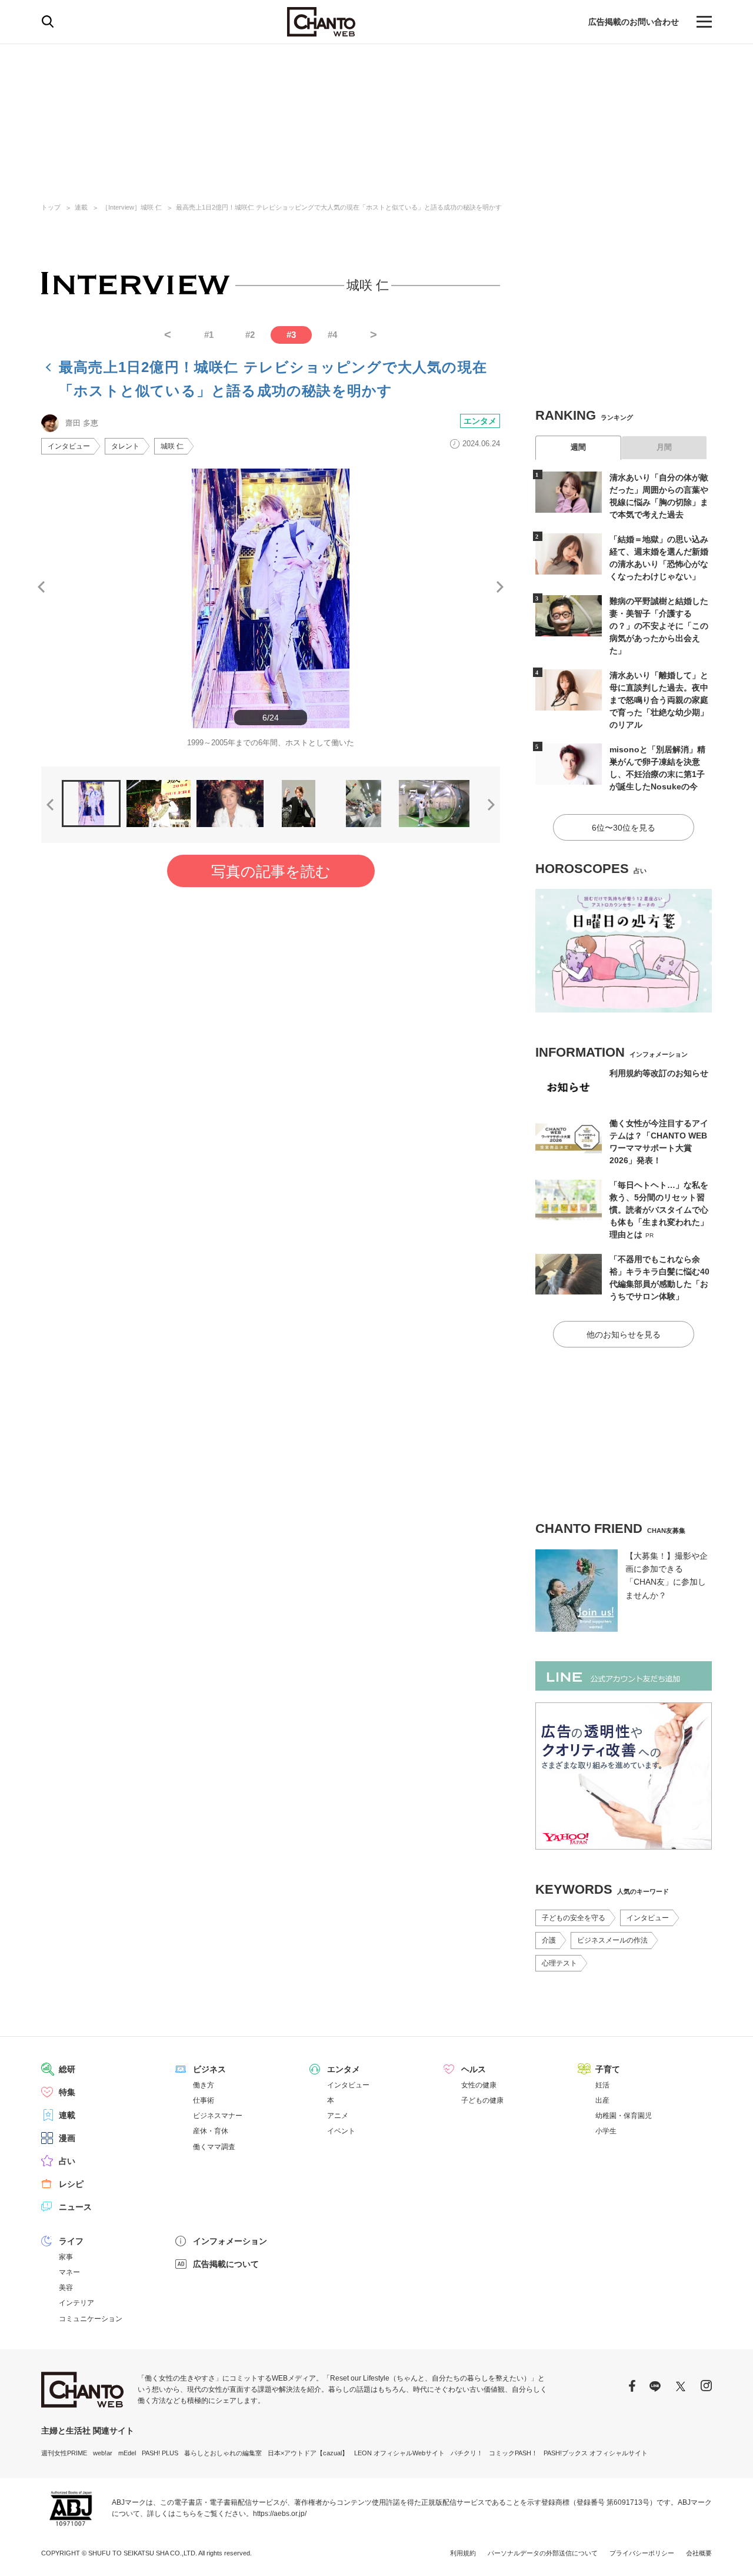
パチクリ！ (467, 2453)
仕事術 (204, 2100)
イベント (341, 2131)
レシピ (71, 2184)
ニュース (75, 2207)
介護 (549, 1940)
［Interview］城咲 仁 (132, 207)
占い (67, 2161)
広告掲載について (226, 2264)
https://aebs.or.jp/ (280, 2514)
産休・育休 (211, 2131)
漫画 (67, 2138)
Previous (41, 587)
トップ (51, 207)
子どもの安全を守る (574, 1918)
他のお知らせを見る (624, 1335)
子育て (608, 2069)
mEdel (127, 2453)
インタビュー (69, 446)
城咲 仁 (172, 446)
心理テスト (559, 1963)
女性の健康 (479, 2085)
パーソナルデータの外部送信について (543, 2553)
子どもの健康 (482, 2100)
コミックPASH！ (513, 2453)
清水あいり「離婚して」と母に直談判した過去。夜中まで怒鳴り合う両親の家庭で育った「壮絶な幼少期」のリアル (659, 700)
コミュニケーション (91, 2319)
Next (500, 587)
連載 (81, 207)
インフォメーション (230, 2241)
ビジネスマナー (218, 2116)
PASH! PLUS (160, 2453)
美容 (66, 2288)
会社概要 (699, 2553)
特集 (67, 2092)
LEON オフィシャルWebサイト (399, 2453)
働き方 (204, 2085)
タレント (125, 446)
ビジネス (209, 2069)
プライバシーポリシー (642, 2553)
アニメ (338, 2116)
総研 (67, 2069)
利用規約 (463, 2553)
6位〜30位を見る (624, 828)
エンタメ (480, 421)
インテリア (76, 2303)
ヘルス (474, 2069)
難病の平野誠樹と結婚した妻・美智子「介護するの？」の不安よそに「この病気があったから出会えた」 (659, 626)
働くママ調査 (214, 2147)
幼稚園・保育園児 (624, 2116)
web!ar (103, 2453)
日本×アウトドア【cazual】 (308, 2453)
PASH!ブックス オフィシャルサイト (596, 2453)
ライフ (71, 2241)
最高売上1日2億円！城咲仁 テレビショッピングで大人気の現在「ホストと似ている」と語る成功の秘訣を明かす (339, 207)
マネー (69, 2272)
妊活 (602, 2085)
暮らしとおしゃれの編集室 (223, 2453)
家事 (66, 2257)
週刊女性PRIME (64, 2453)
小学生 (606, 2131)
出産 (602, 2100)
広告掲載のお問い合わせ (634, 22)
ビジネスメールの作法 (612, 1940)
